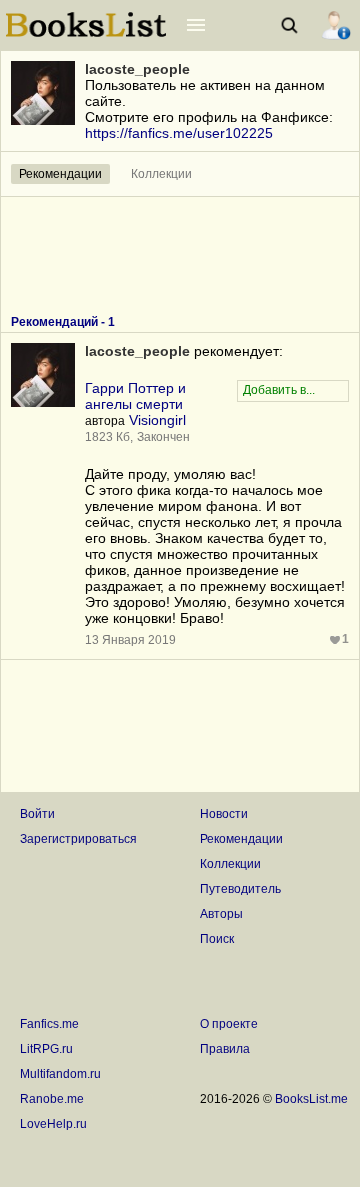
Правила (225, 1049)
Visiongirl (157, 420)
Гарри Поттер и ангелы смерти (135, 396)
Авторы (221, 914)
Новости (224, 814)
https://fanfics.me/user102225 (179, 133)
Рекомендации (60, 174)
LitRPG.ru (46, 1049)
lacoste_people (137, 69)
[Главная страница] (86, 35)
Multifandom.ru (60, 1074)
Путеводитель (240, 889)
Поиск (217, 939)
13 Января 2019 (130, 640)
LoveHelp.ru (53, 1124)
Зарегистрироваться (78, 839)
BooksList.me (311, 1099)
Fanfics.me (49, 1024)
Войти (37, 814)
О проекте (229, 1024)
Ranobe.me (52, 1099)
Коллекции (161, 174)
